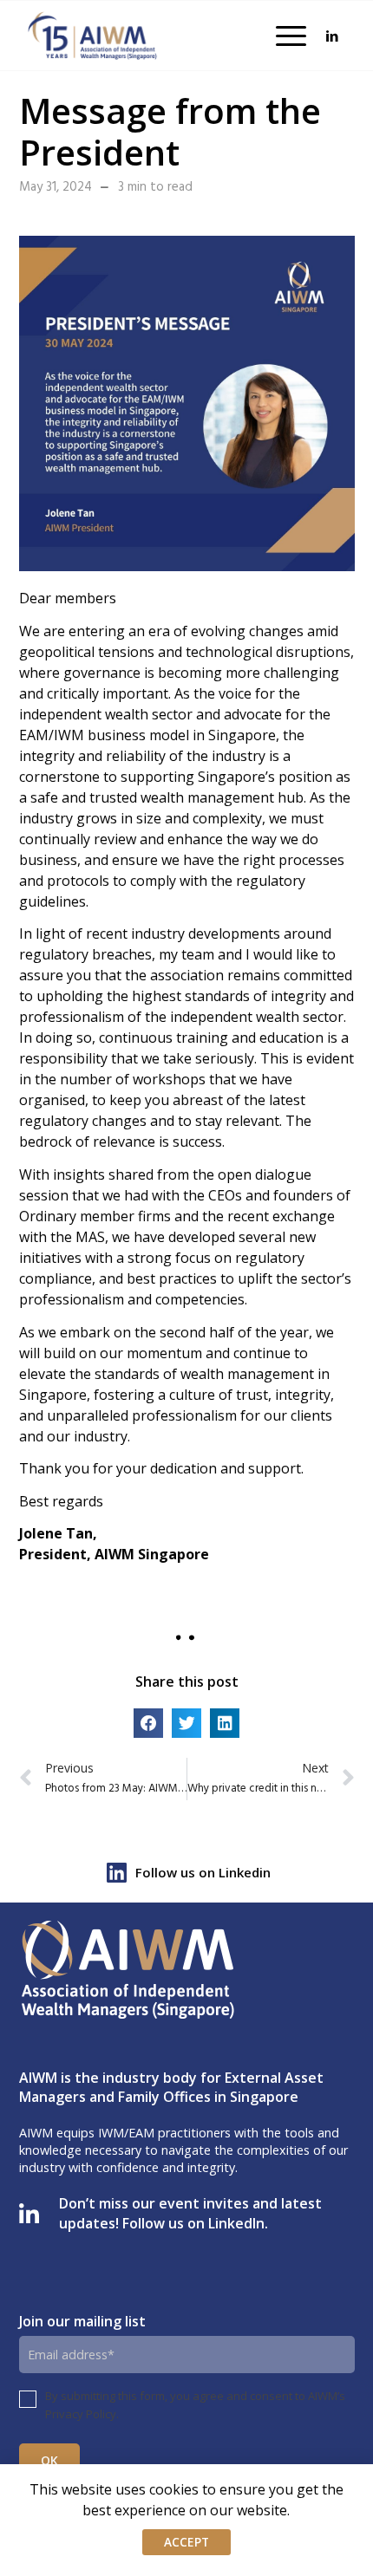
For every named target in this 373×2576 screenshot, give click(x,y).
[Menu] (282, 36)
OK (50, 2460)
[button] (148, 1723)
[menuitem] (282, 36)
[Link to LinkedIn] (332, 36)
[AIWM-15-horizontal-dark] (93, 36)
